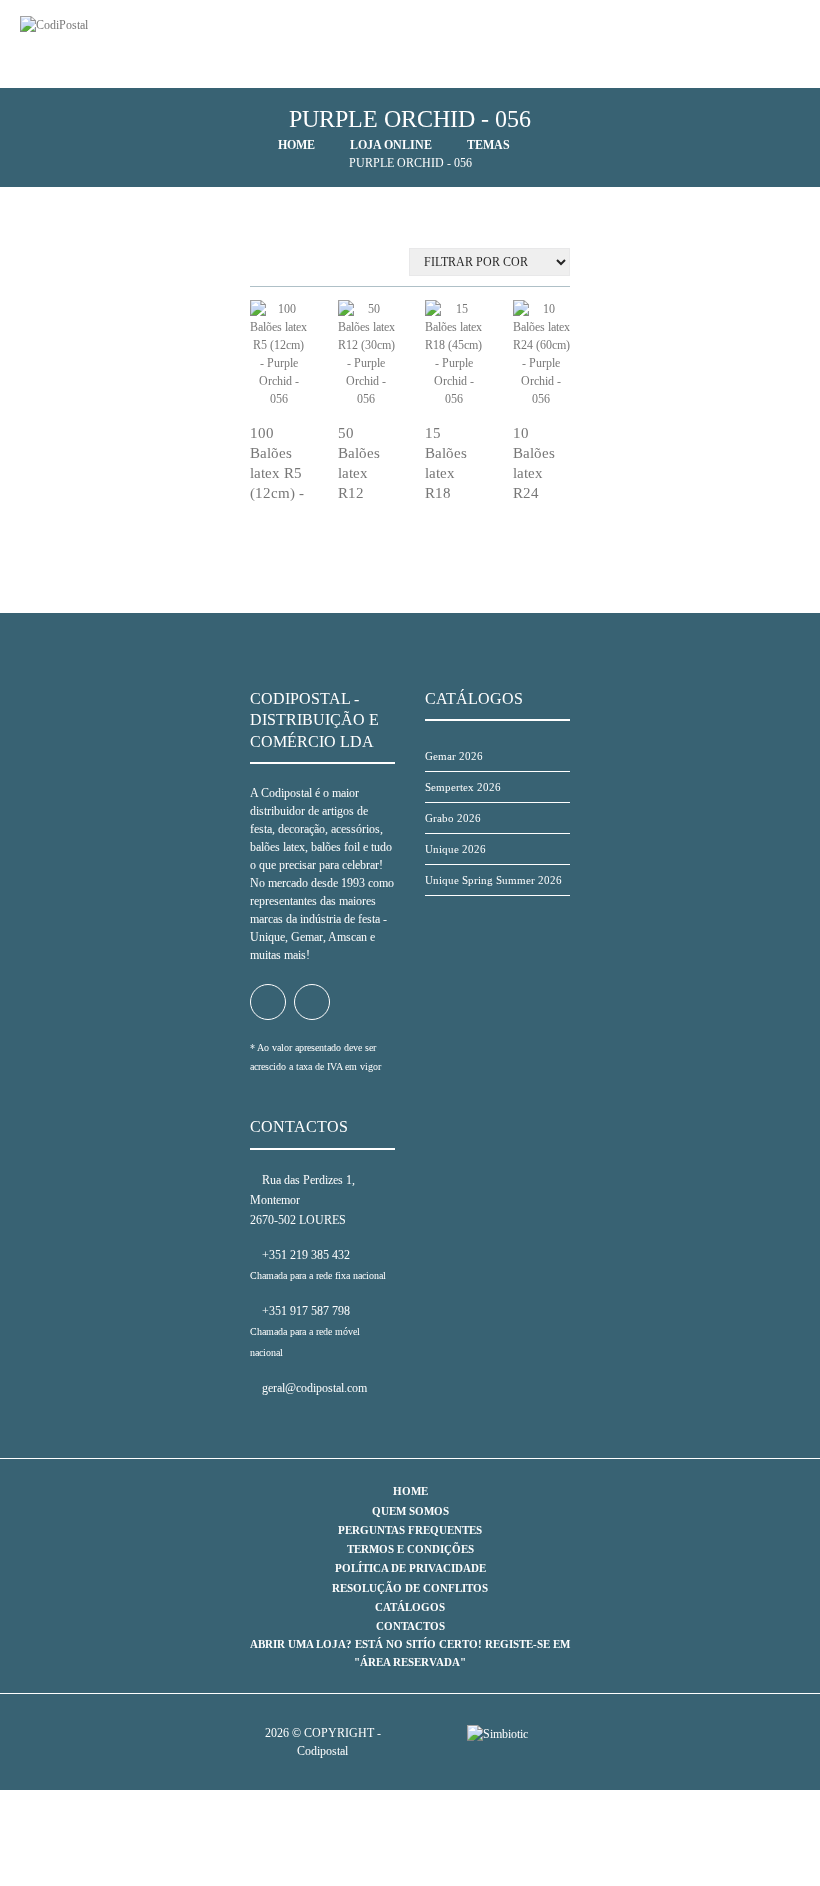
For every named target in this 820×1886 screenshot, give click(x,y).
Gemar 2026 (454, 756)
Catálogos (410, 1607)
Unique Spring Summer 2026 (493, 880)
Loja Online (391, 145)
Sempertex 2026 (463, 787)
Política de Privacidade (410, 1568)
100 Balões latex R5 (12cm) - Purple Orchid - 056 (277, 494)
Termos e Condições (410, 1549)
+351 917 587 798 (304, 1311)
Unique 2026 (455, 849)
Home (296, 145)
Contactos (410, 1626)
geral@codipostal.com (313, 1388)
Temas (488, 145)
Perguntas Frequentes (410, 1530)
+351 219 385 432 (304, 1255)
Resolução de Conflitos (410, 1588)
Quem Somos (410, 1511)
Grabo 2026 (453, 818)
